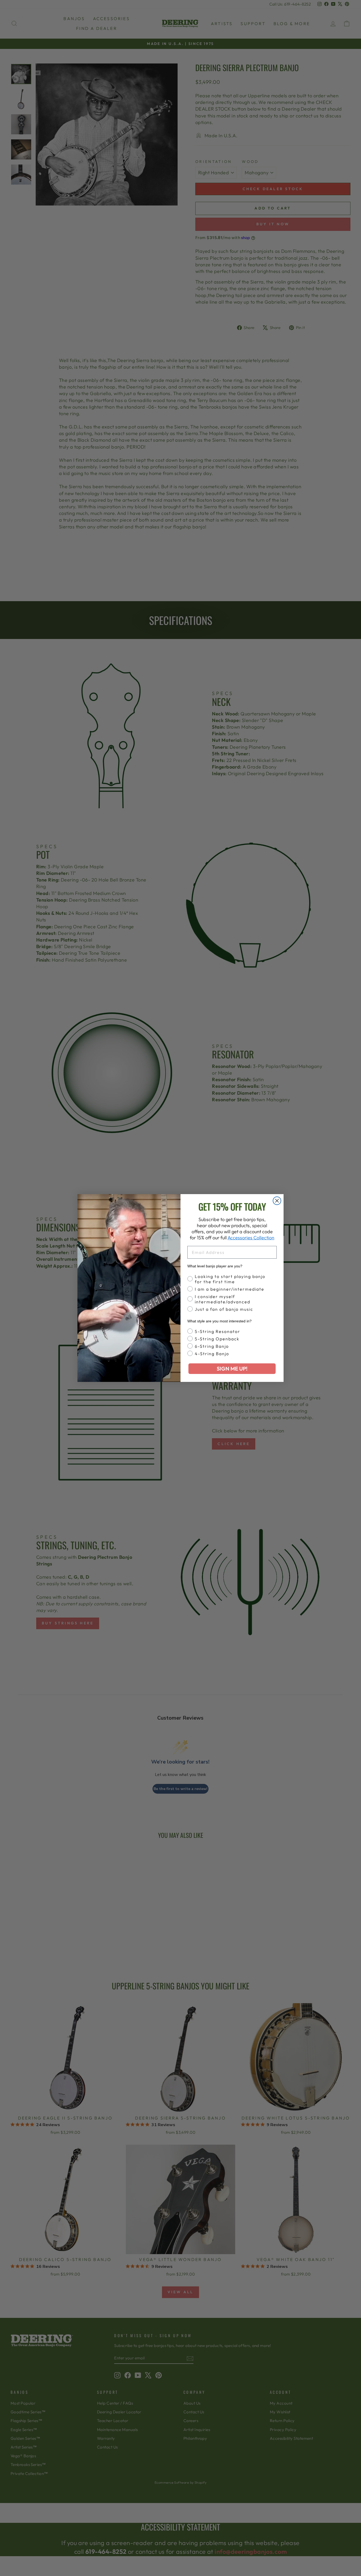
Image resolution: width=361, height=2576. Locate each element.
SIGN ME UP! (232, 1369)
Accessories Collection (251, 1238)
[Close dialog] (277, 1201)
